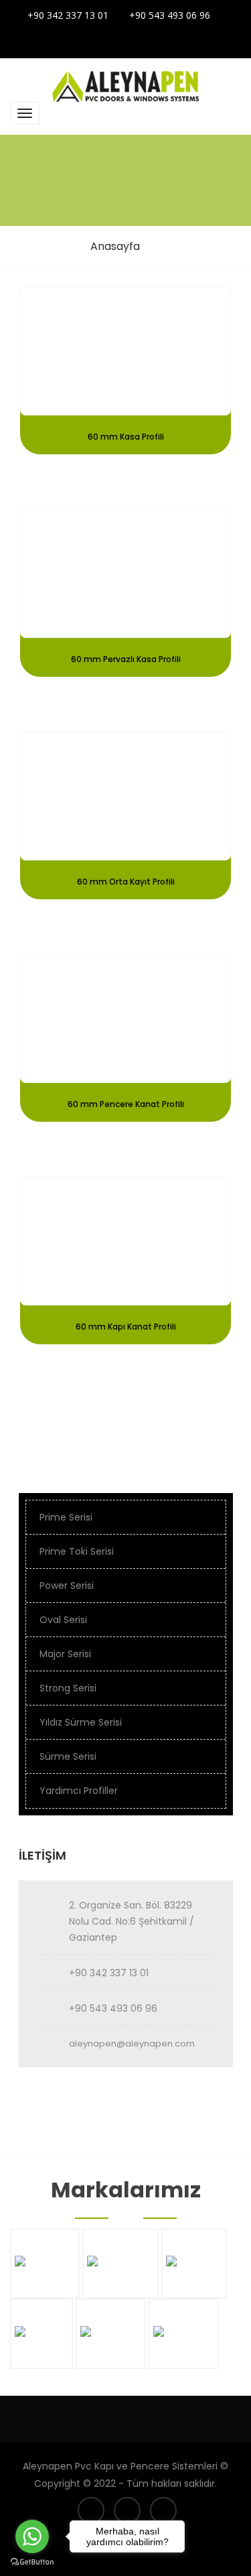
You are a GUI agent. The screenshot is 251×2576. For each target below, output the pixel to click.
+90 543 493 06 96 (170, 15)
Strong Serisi (68, 1688)
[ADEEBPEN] (45, 2290)
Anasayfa (115, 246)
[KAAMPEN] (194, 2290)
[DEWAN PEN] (120, 2290)
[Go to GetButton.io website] (32, 2562)
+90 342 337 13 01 (68, 15)
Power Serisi (67, 1586)
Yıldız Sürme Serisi (81, 1722)
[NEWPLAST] (111, 2361)
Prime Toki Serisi (77, 1551)
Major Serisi (65, 1654)
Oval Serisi (63, 1620)
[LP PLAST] (41, 2361)
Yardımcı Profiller (79, 1791)
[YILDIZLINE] (184, 2361)
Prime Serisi (66, 1517)
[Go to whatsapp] (32, 2536)
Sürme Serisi (68, 1756)
